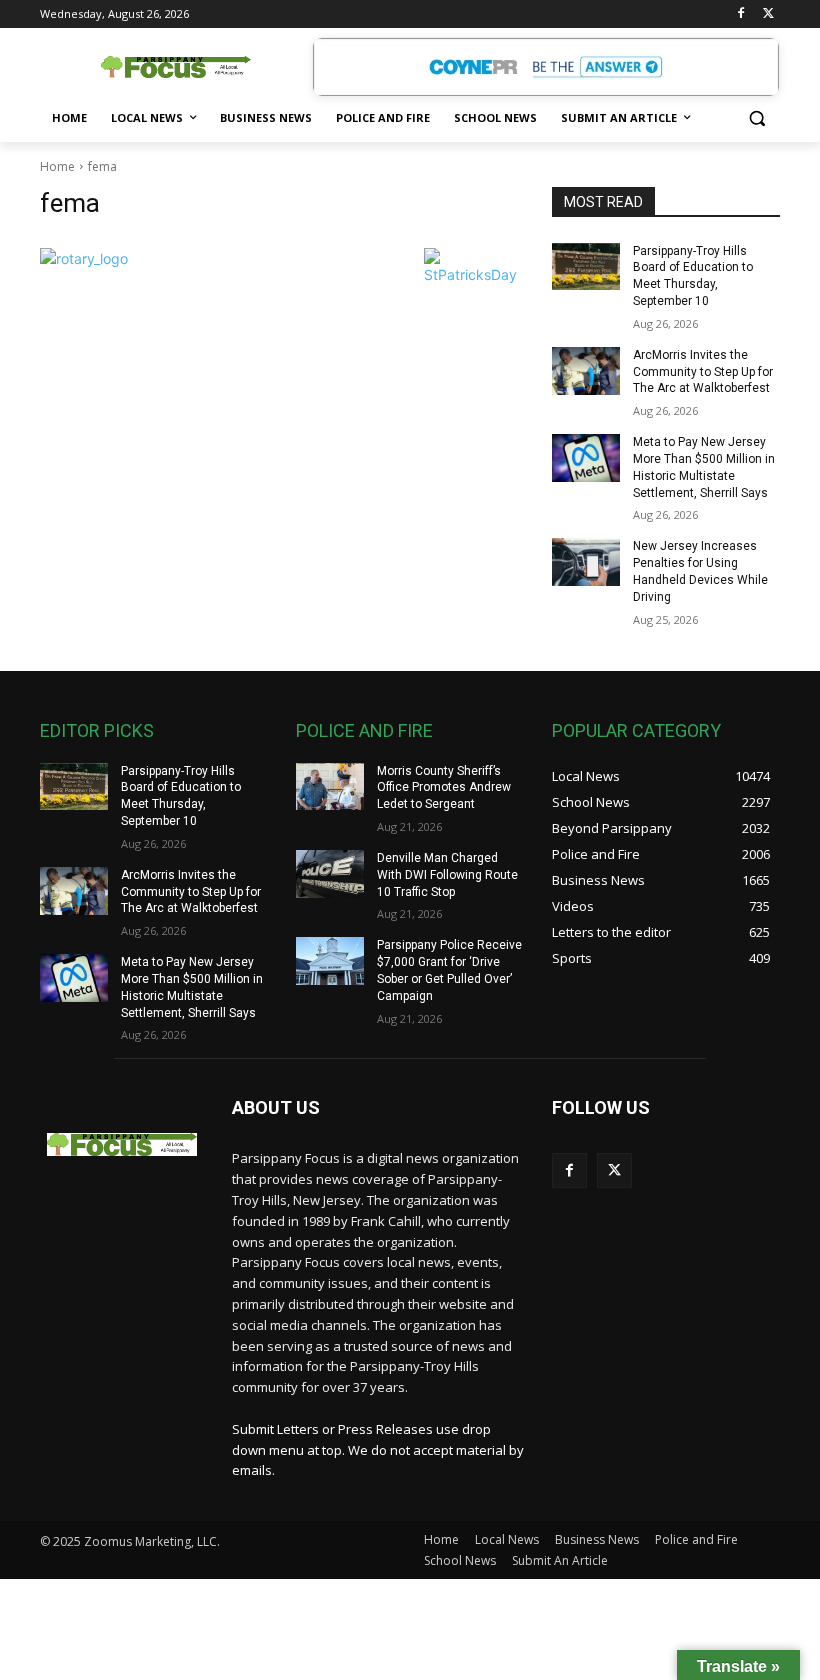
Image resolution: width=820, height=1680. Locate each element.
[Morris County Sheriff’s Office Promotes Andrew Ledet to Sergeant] (330, 787)
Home (57, 166)
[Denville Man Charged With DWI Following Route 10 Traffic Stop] (330, 874)
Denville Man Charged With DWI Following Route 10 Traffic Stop (447, 875)
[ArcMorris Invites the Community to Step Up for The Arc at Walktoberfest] (586, 371)
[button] (756, 118)
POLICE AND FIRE (364, 730)
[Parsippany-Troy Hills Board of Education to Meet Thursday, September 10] (586, 267)
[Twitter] (768, 14)
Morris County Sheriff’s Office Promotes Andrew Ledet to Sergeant (444, 788)
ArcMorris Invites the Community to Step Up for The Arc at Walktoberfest (703, 372)
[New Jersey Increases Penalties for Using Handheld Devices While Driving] (586, 562)
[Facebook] (740, 14)
